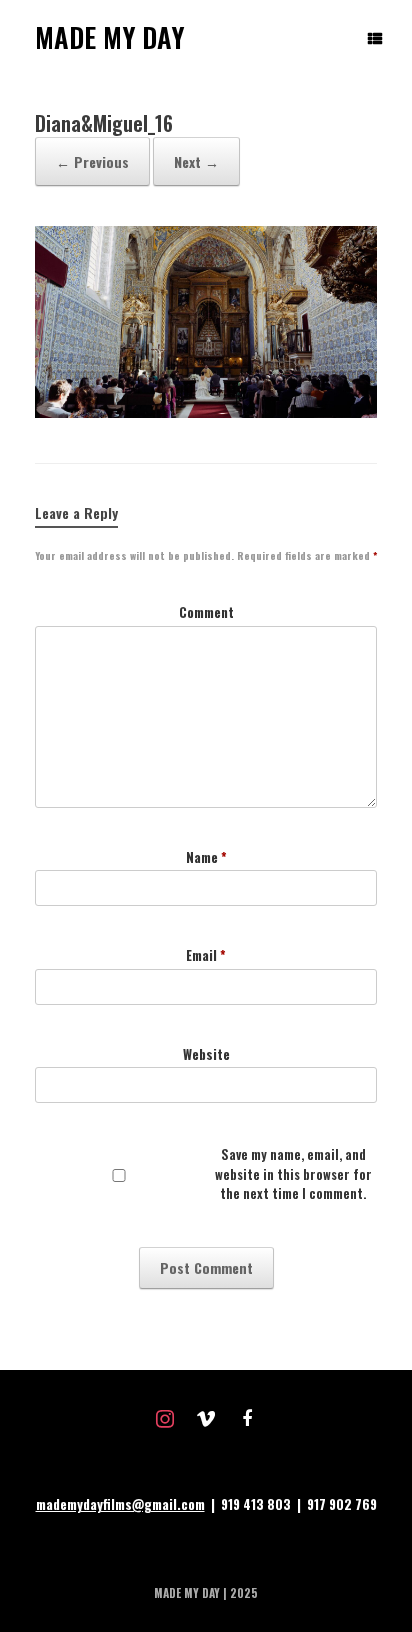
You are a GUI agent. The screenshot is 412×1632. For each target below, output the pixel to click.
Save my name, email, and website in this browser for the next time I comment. (293, 1174)
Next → (196, 161)
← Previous (92, 161)
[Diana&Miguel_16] (206, 412)
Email (206, 955)
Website (206, 1054)
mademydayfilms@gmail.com (120, 1504)
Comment (206, 612)
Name (206, 857)
